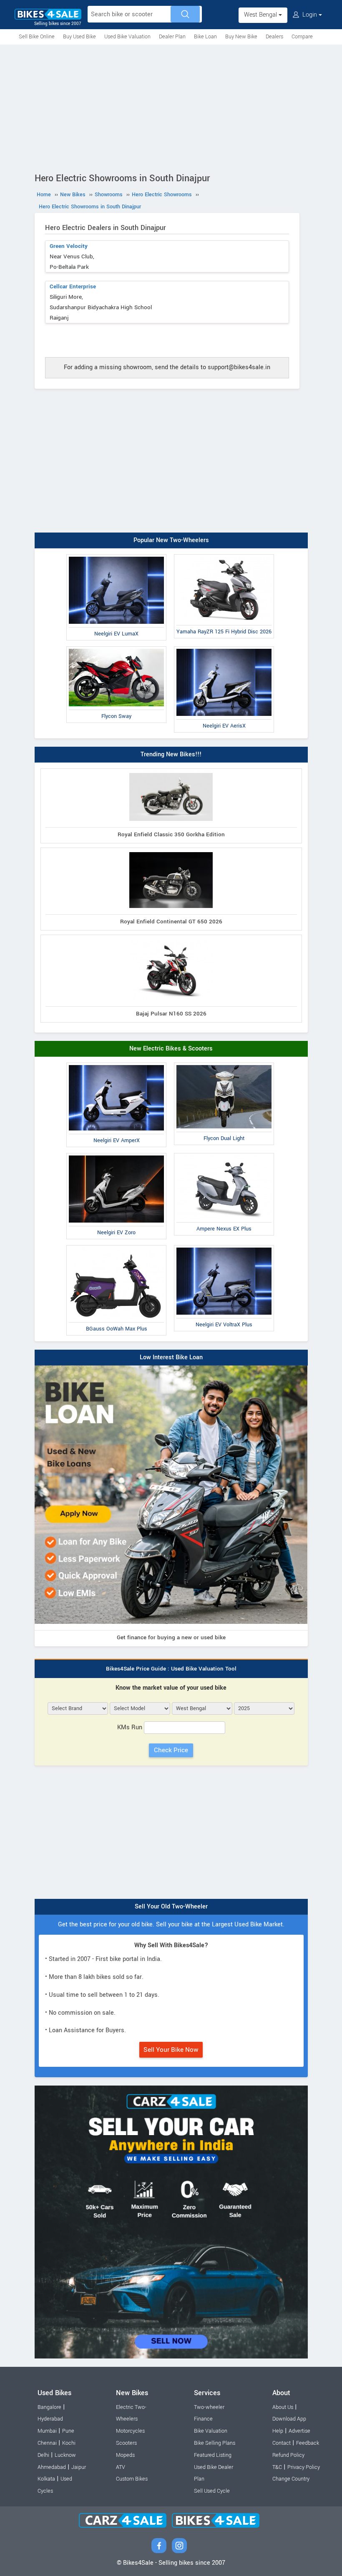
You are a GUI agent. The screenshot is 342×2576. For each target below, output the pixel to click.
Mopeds (125, 2455)
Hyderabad (50, 2419)
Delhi (43, 2455)
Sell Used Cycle (212, 2491)
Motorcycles (130, 2431)
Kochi (69, 2443)
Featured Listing (213, 2455)
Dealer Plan (172, 37)
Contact (282, 2443)
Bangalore (49, 2407)
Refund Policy (288, 2455)
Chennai (47, 2443)
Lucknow (65, 2455)
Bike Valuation (211, 2431)
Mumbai (47, 2431)
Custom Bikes (132, 2479)
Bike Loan (205, 37)
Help (278, 2431)
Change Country (291, 2479)
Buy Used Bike (79, 37)
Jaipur (79, 2467)
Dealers (274, 37)
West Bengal (261, 15)
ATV (121, 2467)
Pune (68, 2431)
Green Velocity (69, 246)
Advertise (299, 2431)
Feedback (308, 2443)
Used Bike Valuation (127, 37)
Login (310, 15)
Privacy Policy (304, 2467)
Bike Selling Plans (215, 2443)
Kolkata (46, 2479)
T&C (277, 2467)
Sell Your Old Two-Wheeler (171, 1907)
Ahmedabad (52, 2467)
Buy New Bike (241, 37)
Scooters (126, 2443)
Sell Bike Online (37, 37)
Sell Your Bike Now (171, 2050)
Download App (289, 2419)
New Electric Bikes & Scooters (171, 1049)
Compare (302, 37)
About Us (283, 2407)
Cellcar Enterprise (73, 286)
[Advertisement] (171, 107)
